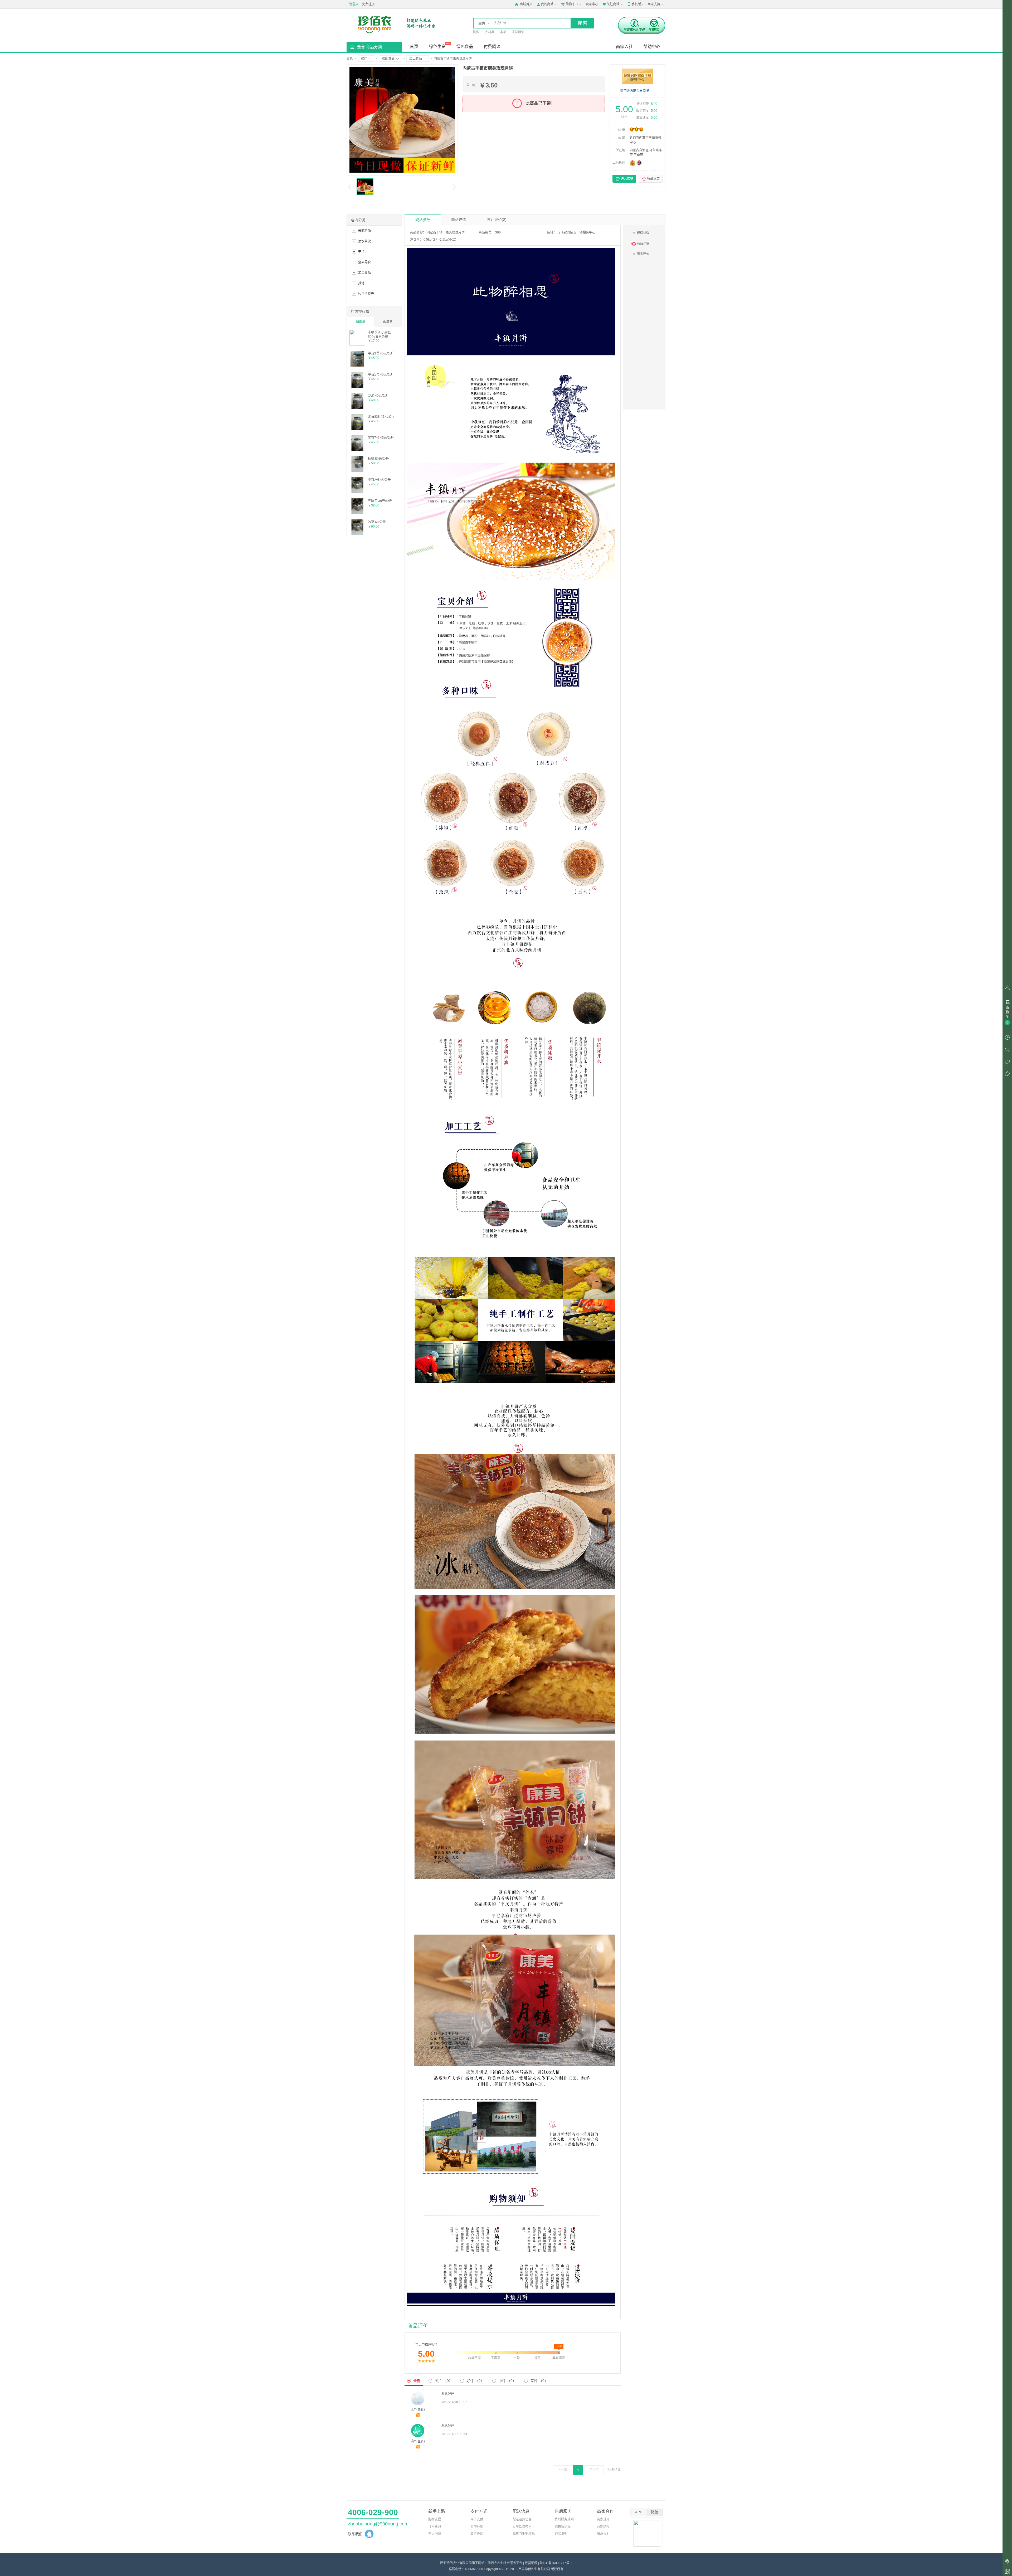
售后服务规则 (564, 2519)
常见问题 (435, 2534)
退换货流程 (563, 2526)
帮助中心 (652, 47)
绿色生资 (437, 47)
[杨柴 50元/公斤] (357, 471)
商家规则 (603, 2519)
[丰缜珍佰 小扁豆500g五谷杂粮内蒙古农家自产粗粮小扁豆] (357, 344)
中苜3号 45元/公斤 (381, 353)
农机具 (490, 32)
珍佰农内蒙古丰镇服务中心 (638, 91)
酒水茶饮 (364, 241)
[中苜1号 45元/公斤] (357, 387)
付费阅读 (492, 47)
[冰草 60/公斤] (357, 534)
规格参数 (423, 220)
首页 (414, 47)
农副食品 (388, 59)
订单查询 (435, 2526)
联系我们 (603, 2534)
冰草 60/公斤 (377, 522)
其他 (361, 283)
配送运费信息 (522, 2519)
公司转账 (477, 2526)
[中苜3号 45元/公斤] (357, 366)
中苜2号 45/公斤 (379, 480)
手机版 (634, 4)
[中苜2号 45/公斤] (357, 492)
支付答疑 (477, 2534)
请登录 (354, 4)
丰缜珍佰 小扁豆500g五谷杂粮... (379, 334)
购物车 (569, 4)
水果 (503, 32)
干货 (361, 252)
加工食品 (416, 59)
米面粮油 (518, 32)
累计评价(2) (497, 220)
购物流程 (435, 2519)
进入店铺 (624, 179)
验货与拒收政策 (524, 2534)
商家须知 (603, 2526)
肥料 (476, 32)
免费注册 (368, 4)
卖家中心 (592, 4)
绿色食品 (465, 47)
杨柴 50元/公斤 (378, 459)
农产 (364, 59)
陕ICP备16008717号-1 (556, 2563)
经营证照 (531, 2563)
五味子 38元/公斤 (380, 501)
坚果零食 (364, 262)
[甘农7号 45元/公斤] (357, 450)
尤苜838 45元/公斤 (381, 417)
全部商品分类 (370, 47)
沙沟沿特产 (366, 294)
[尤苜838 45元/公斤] (357, 429)
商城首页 (524, 4)
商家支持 (654, 4)
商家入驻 (624, 47)
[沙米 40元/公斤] (357, 408)
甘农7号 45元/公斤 (381, 438)
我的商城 (545, 4)
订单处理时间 (522, 2526)
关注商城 (611, 4)
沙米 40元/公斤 (378, 396)
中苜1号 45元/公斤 (381, 374)
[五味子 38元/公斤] (357, 513)
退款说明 (561, 2534)
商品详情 (459, 220)
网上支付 (477, 2519)
